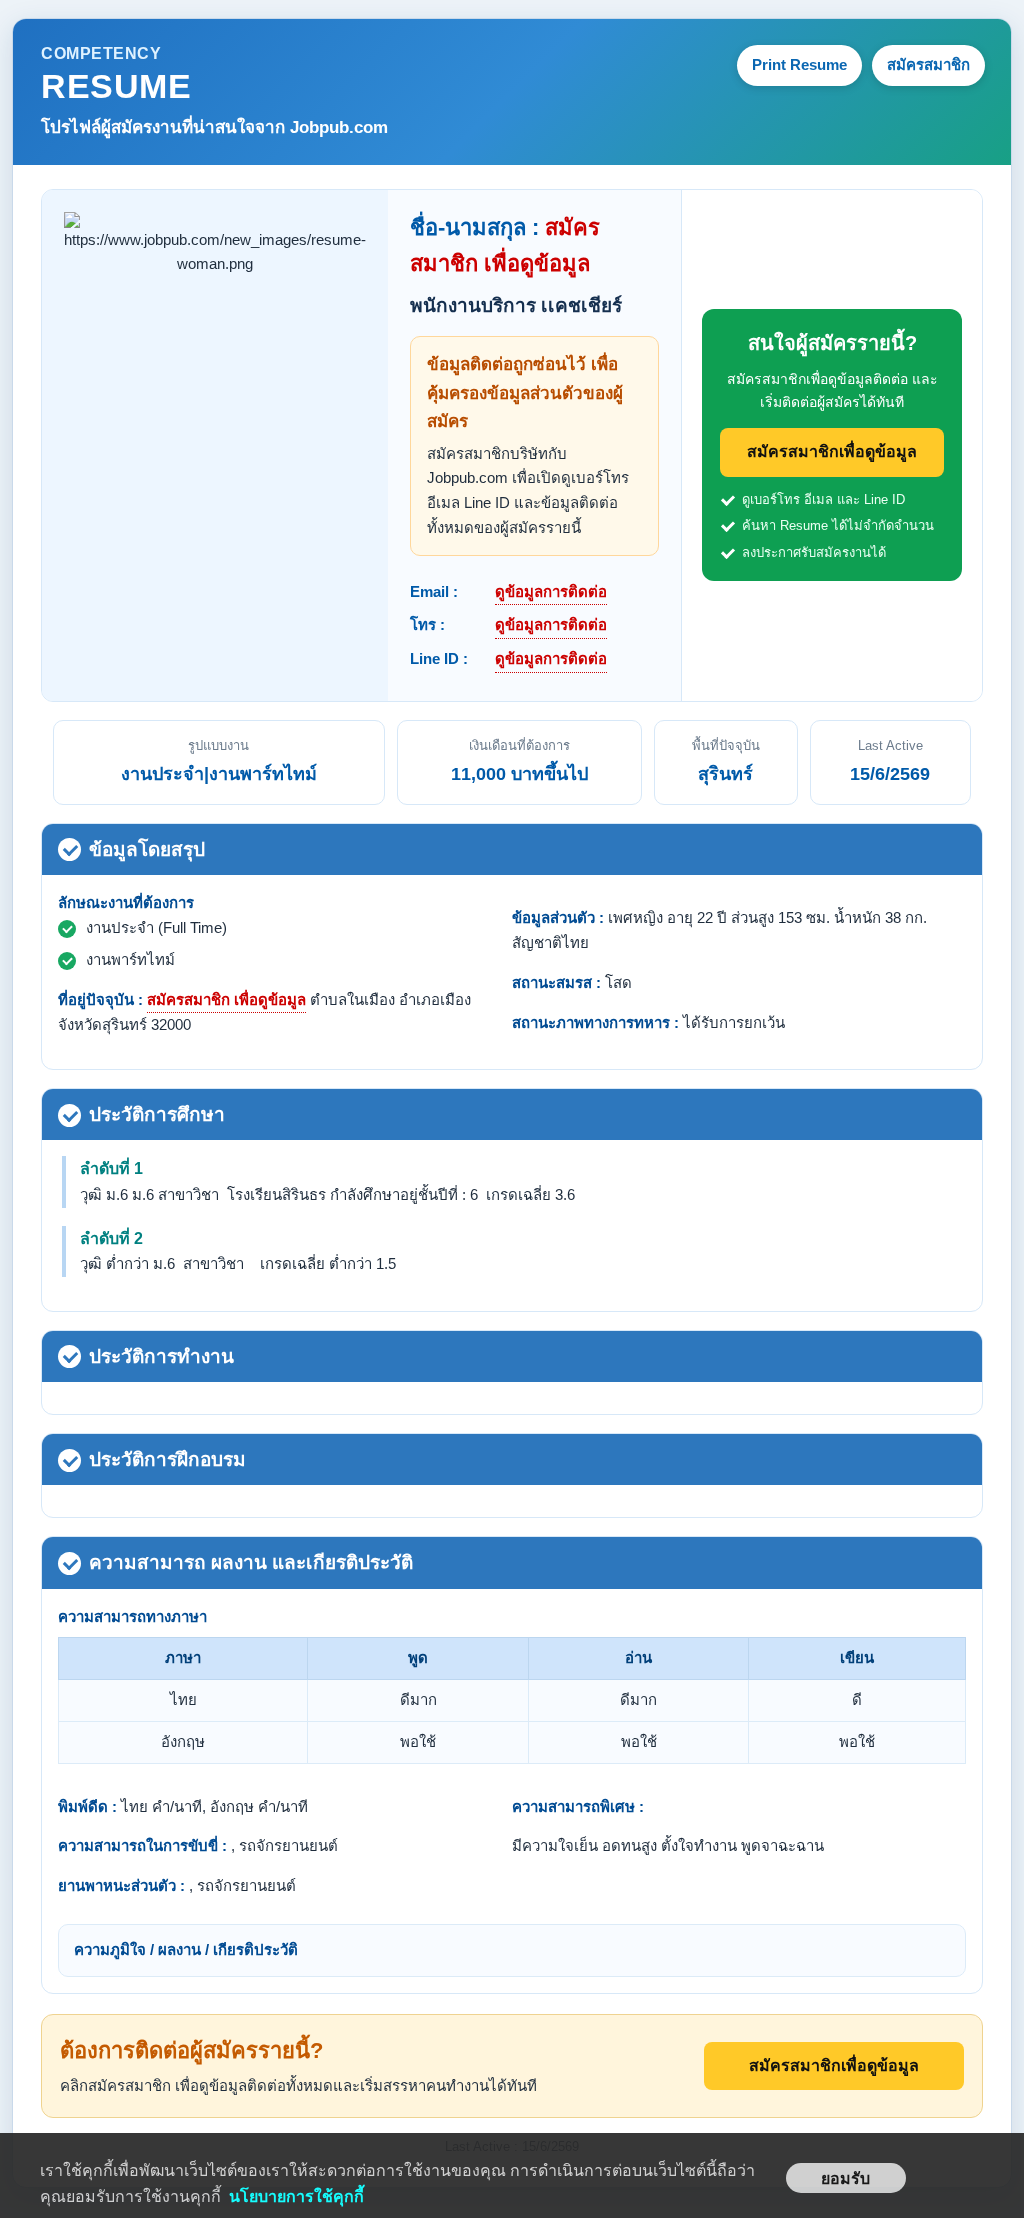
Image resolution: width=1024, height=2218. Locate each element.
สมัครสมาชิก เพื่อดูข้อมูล (226, 999)
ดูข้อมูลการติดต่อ (551, 591)
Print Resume (799, 64)
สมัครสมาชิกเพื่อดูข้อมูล (832, 451)
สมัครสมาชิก (928, 64)
